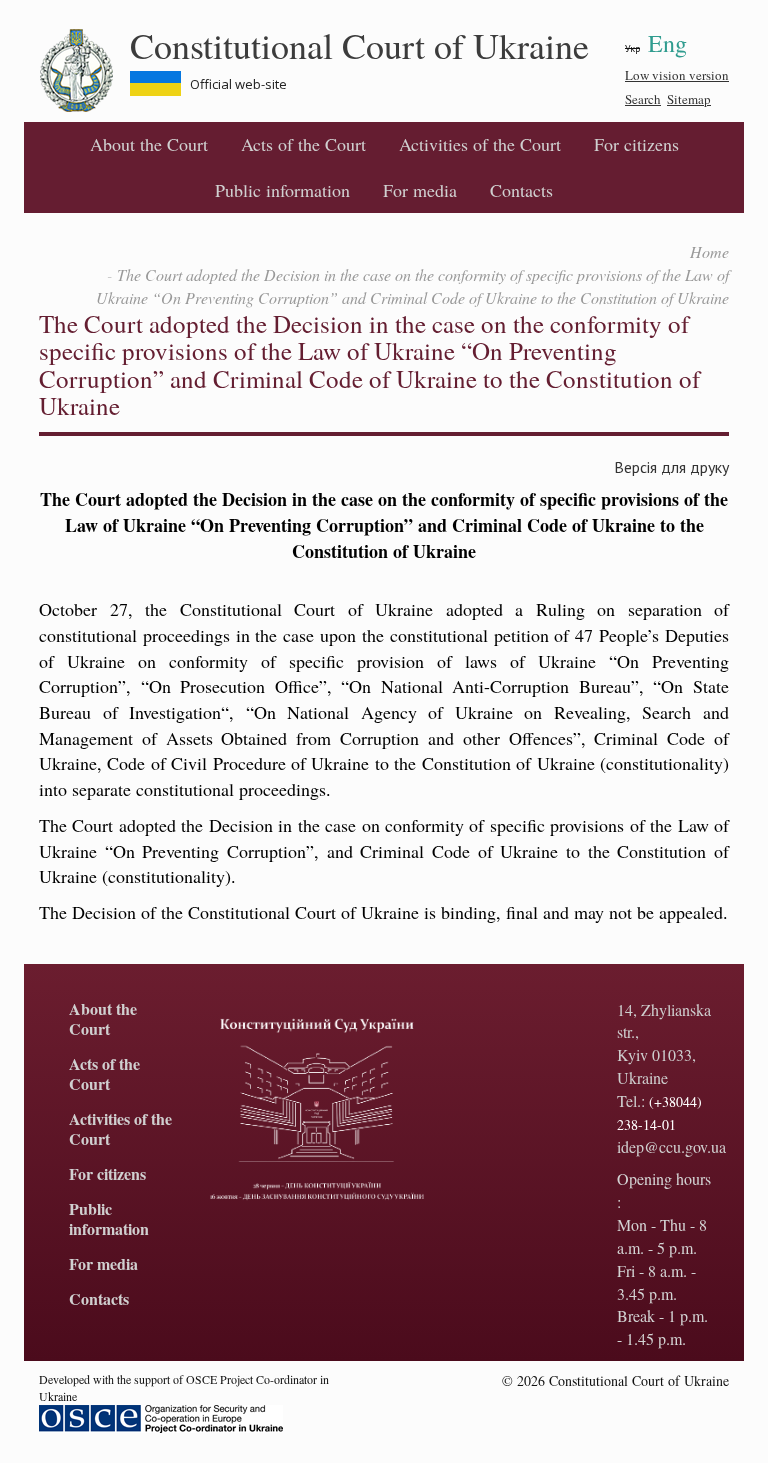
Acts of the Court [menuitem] (303, 144)
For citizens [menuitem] (636, 144)
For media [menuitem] (420, 190)
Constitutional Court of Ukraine (359, 45)
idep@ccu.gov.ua (671, 1146)
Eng (667, 43)
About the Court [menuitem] (149, 144)
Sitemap (689, 99)
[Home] (84, 71)
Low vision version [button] (677, 75)
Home (709, 251)
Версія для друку (671, 466)
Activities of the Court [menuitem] (480, 144)
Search (643, 99)
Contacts (521, 190)
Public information (282, 190)
